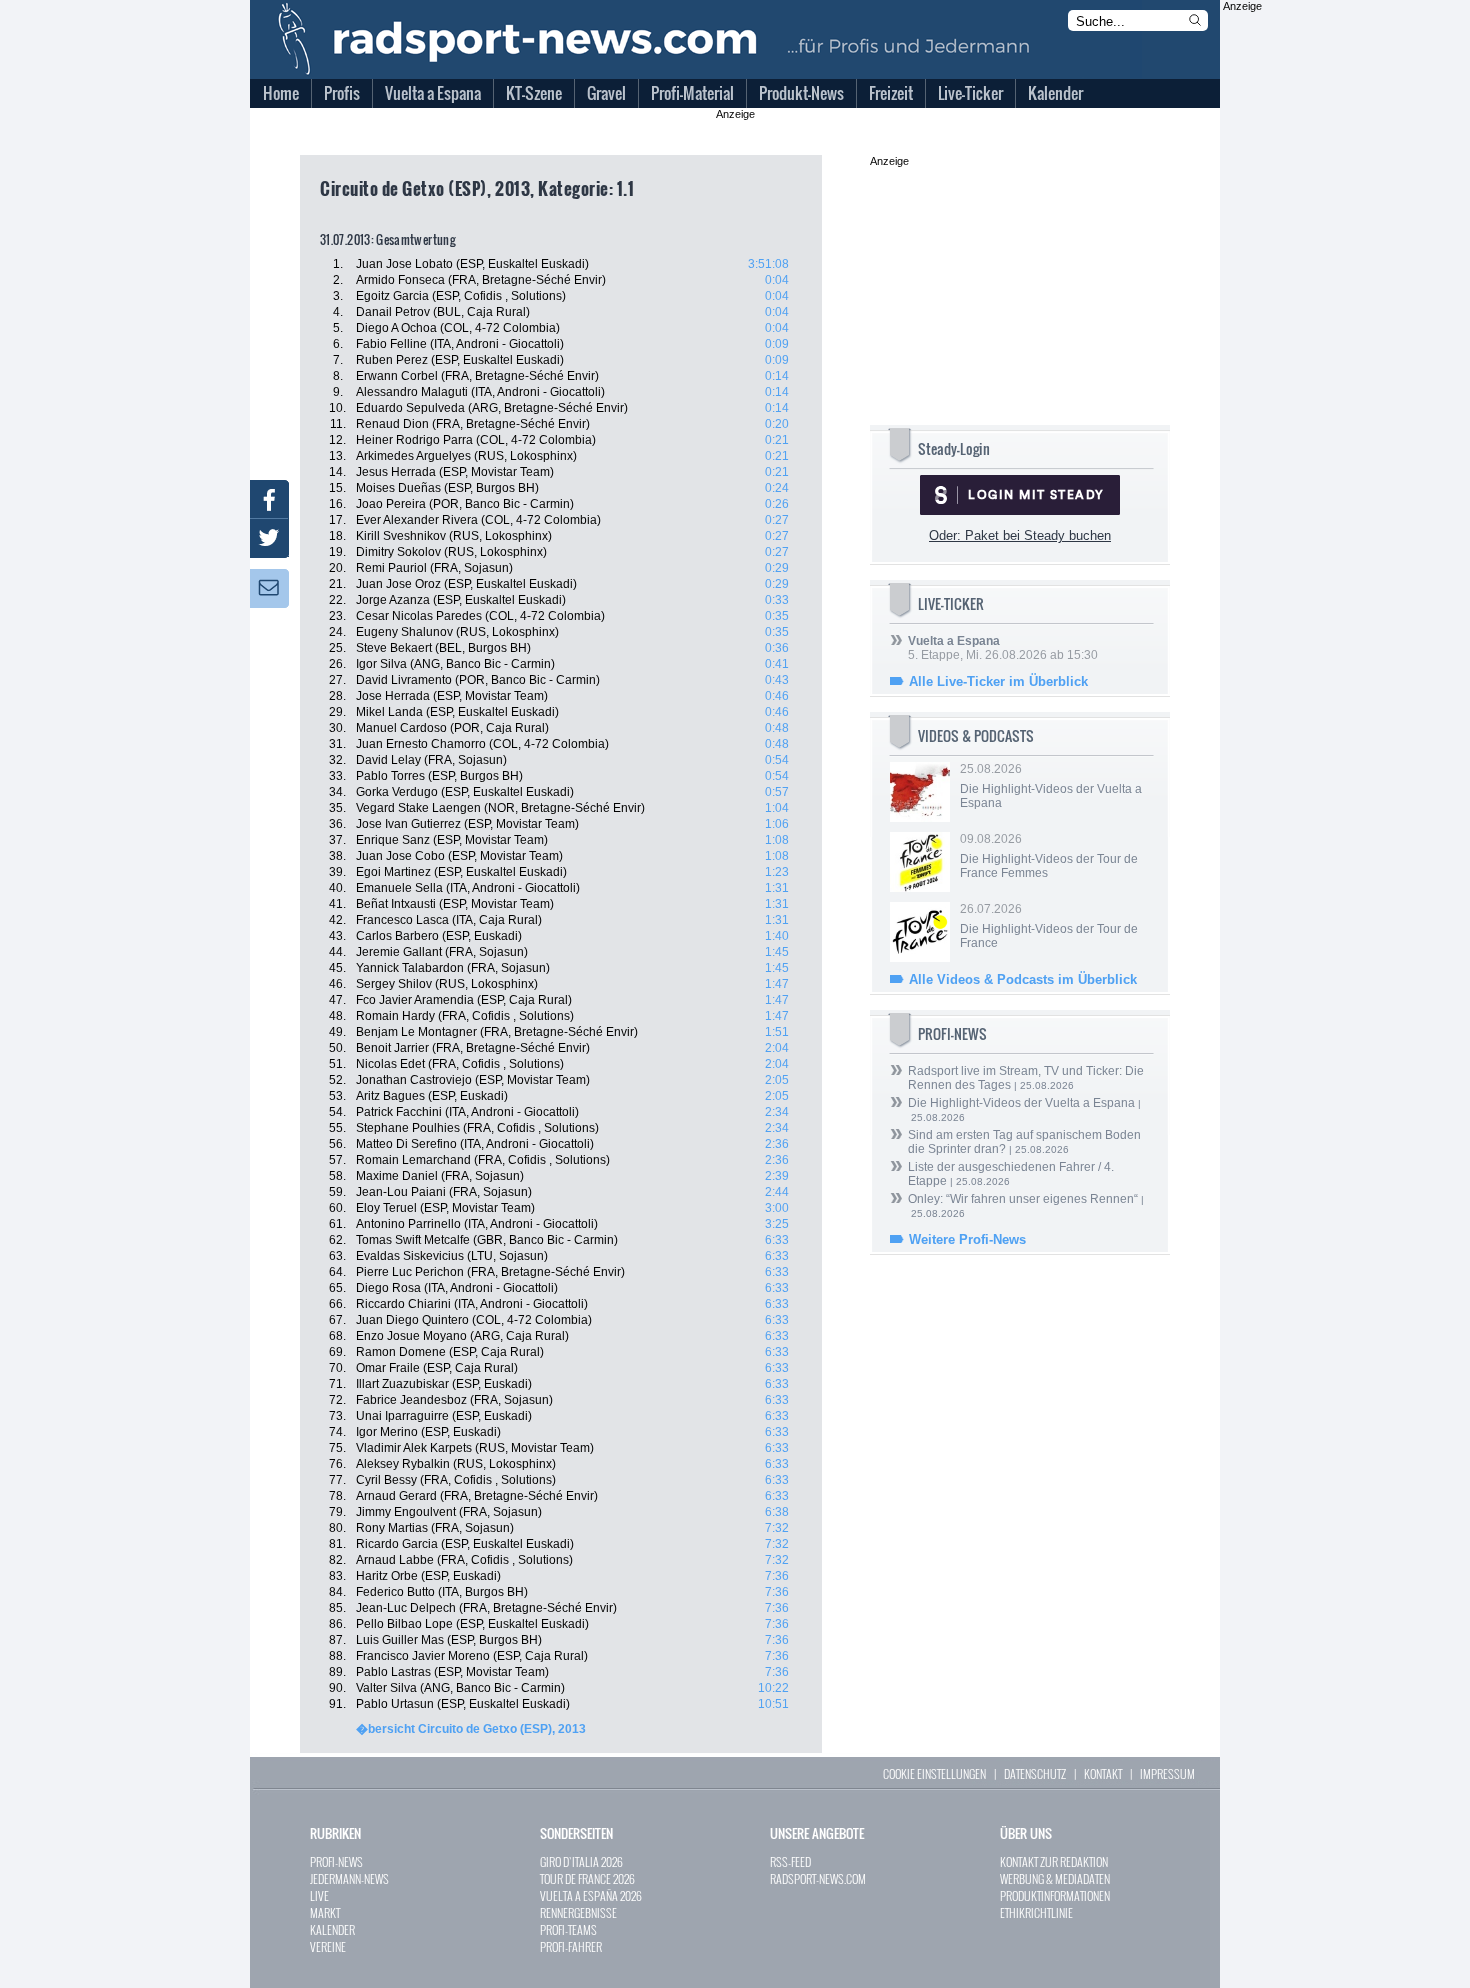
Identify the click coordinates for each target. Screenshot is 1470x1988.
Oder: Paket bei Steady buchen (1020, 535)
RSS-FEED (790, 1861)
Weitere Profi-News (967, 1239)
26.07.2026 (1049, 926)
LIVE (319, 1895)
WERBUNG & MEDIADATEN (1055, 1878)
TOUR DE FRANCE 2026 (587, 1878)
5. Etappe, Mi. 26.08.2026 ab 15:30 (1003, 648)
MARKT (325, 1912)
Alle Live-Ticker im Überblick (998, 681)
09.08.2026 (1049, 856)
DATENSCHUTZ (1035, 1773)
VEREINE (328, 1946)
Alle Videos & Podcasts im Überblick (1023, 979)
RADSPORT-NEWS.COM (818, 1878)
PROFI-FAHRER (571, 1946)
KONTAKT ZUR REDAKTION (1054, 1861)
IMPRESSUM (1167, 1773)
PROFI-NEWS (336, 1861)
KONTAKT (1103, 1773)
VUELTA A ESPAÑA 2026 (591, 1895)
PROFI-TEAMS (568, 1929)
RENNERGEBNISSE (578, 1912)
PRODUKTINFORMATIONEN (1055, 1895)
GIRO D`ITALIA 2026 (581, 1861)
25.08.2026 (1051, 786)
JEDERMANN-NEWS (349, 1878)
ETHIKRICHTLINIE (1036, 1912)
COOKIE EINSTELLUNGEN (934, 1773)
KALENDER (332, 1929)
